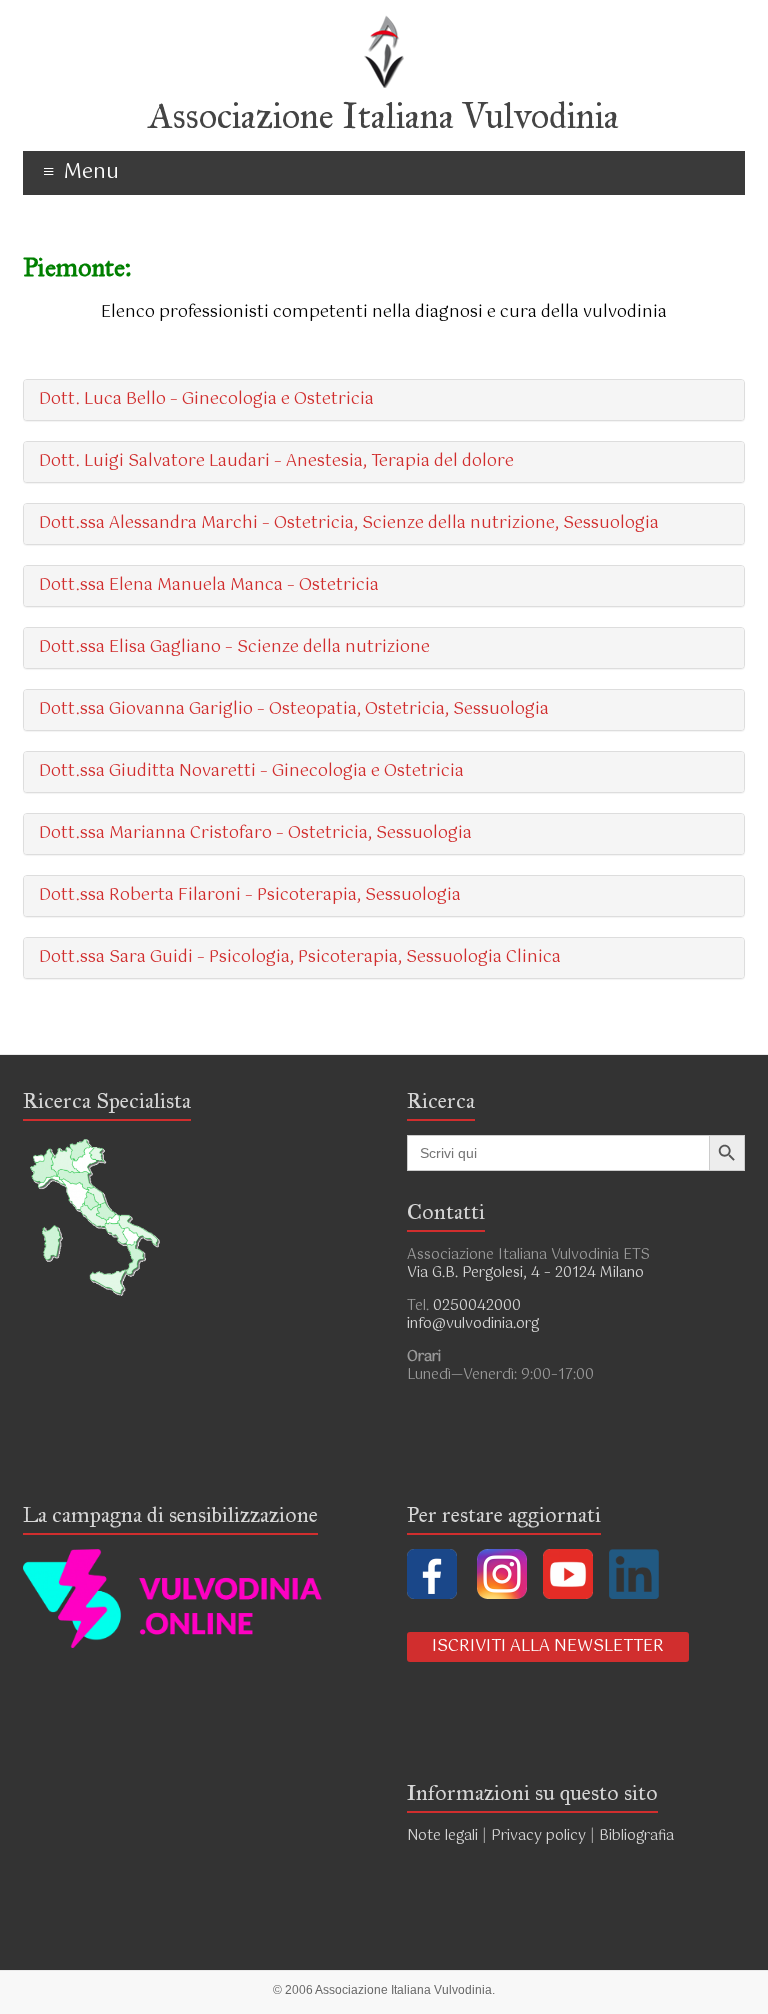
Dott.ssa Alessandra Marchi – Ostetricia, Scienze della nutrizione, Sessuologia (349, 523)
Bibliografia (638, 1836)
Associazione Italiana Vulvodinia (384, 116)
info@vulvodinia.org (473, 1324)
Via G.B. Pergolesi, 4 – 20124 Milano (525, 1273)
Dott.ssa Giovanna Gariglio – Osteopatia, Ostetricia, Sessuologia (294, 709)
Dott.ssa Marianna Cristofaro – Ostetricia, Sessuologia (255, 833)
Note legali (442, 1836)
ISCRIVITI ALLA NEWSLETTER (548, 1646)
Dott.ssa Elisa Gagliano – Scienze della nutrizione (234, 647)
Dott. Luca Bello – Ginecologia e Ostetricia (206, 399)
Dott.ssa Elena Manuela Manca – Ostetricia (209, 585)
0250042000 (477, 1306)
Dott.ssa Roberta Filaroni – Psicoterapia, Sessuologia (250, 895)
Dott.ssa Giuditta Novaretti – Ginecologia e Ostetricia (251, 771)
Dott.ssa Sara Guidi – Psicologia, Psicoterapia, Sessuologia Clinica (300, 957)
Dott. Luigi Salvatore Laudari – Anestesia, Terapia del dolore (276, 461)
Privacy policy (538, 1836)
